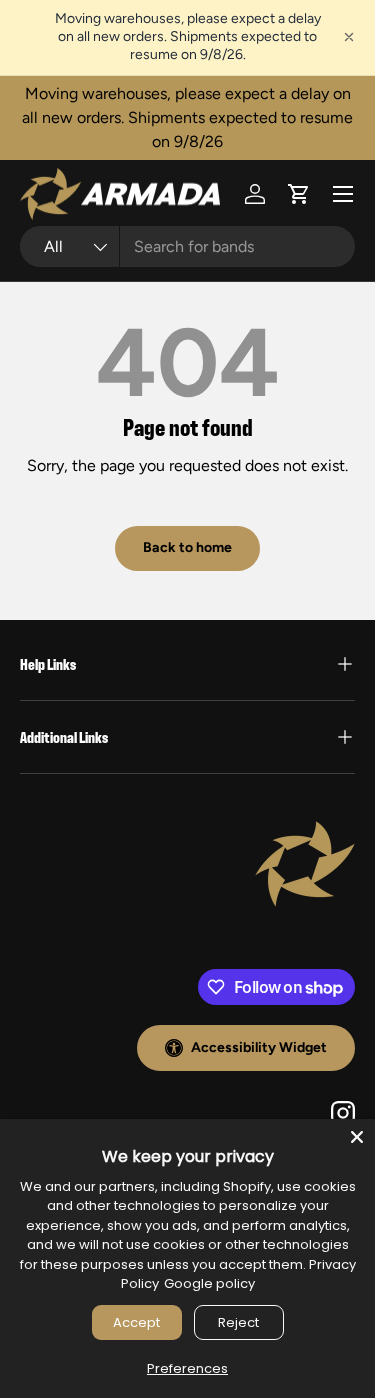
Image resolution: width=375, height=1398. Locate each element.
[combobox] (187, 246)
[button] (299, 194)
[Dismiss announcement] (349, 37)
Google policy (209, 1283)
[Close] (357, 1137)
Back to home (187, 547)
